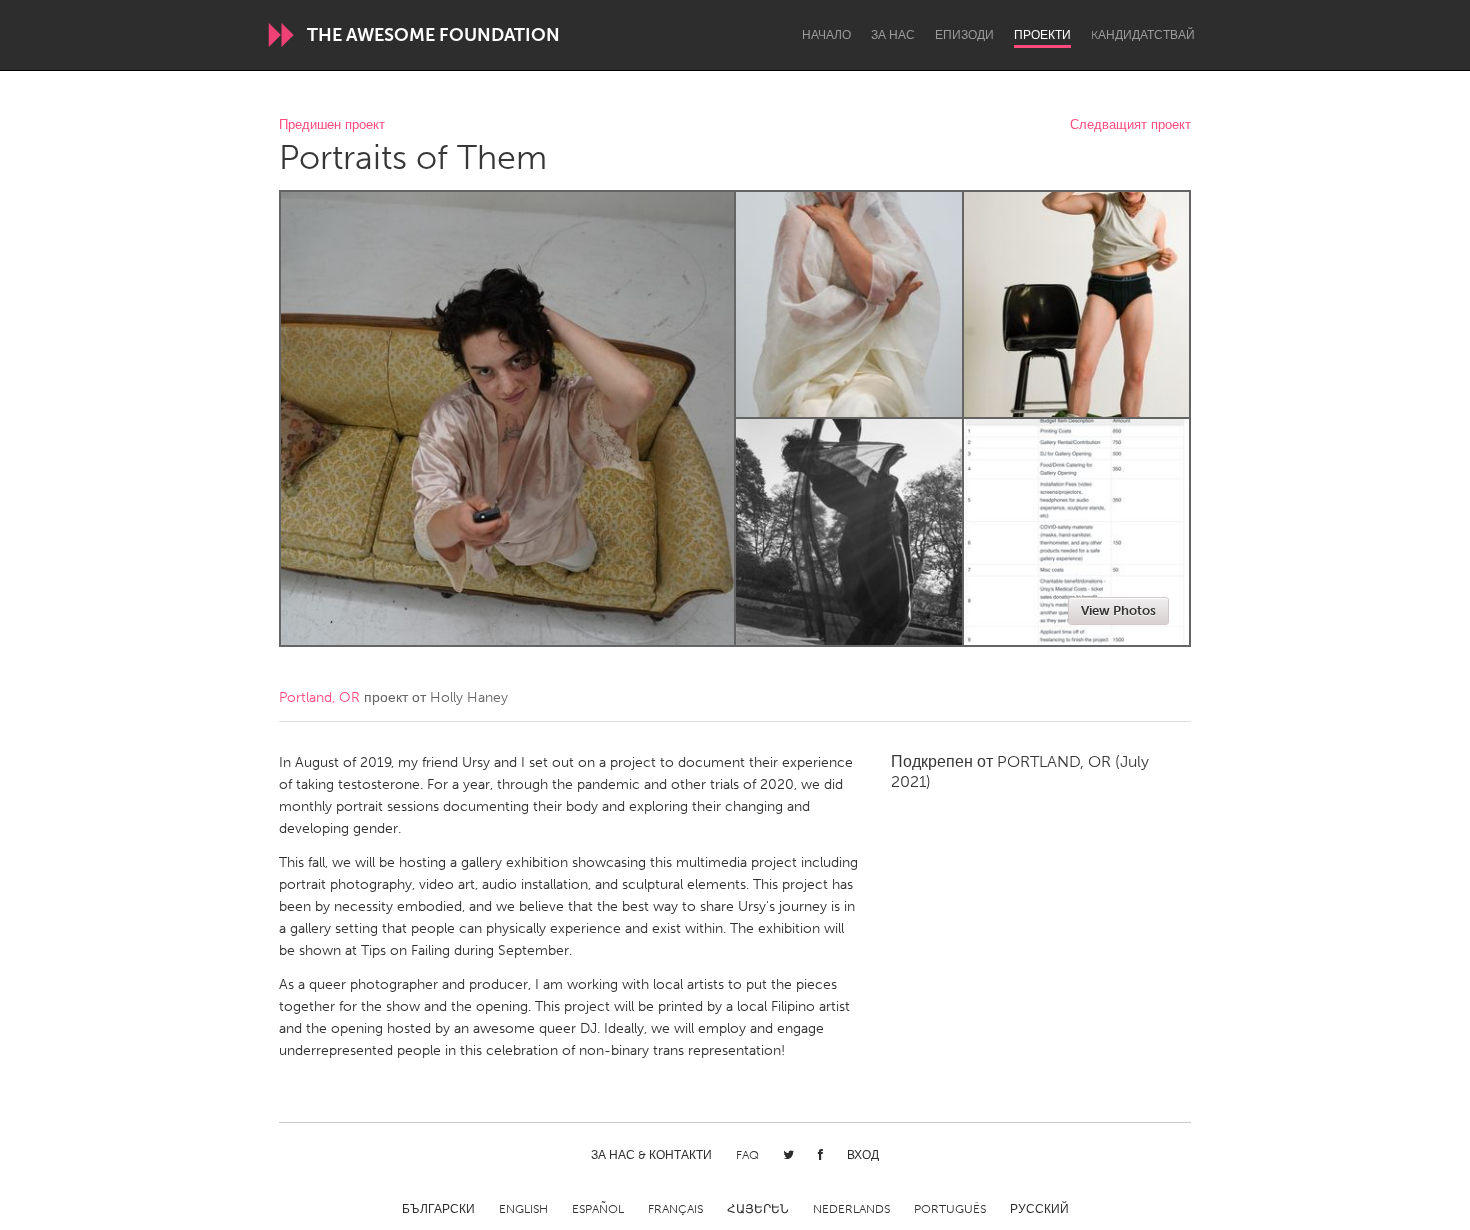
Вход (863, 1155)
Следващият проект (1130, 125)
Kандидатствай (1143, 35)
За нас (893, 35)
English (523, 1209)
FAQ (747, 1155)
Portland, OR (319, 697)
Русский (1039, 1209)
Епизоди (964, 35)
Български (438, 1209)
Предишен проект (332, 125)
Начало (826, 35)
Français (675, 1209)
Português (950, 1209)
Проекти (1042, 35)
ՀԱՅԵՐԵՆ (758, 1209)
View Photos (1118, 610)
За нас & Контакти (651, 1155)
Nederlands (851, 1209)
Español (598, 1209)
